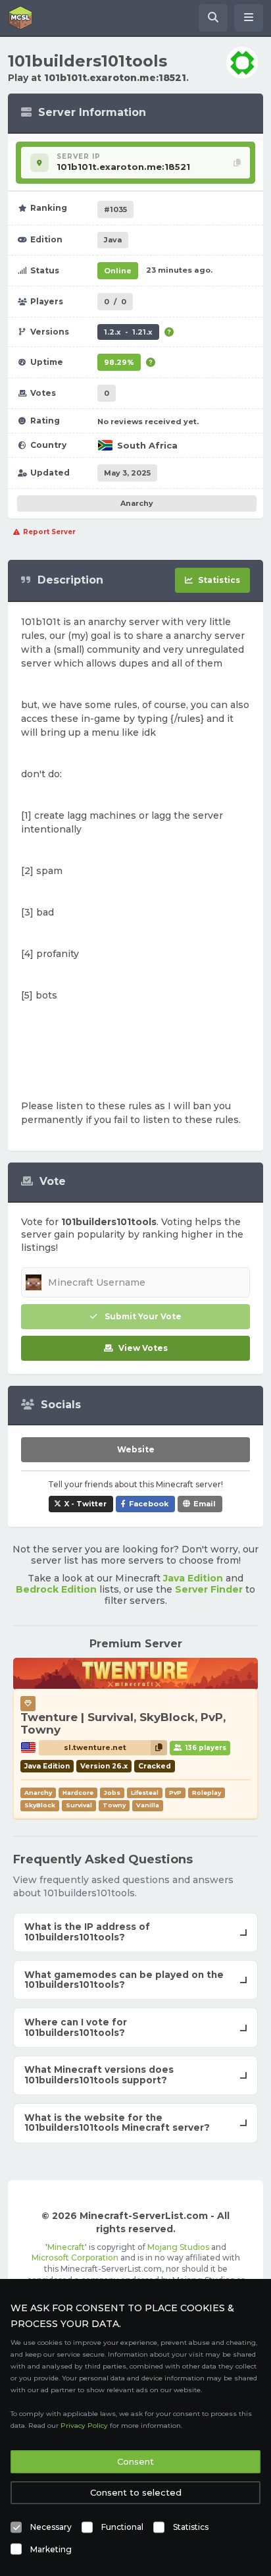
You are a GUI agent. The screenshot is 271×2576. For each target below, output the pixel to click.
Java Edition (193, 1578)
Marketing (51, 2549)
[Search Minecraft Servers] (213, 18)
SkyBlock (40, 1805)
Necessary (51, 2527)
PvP (175, 1793)
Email (205, 1504)
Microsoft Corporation (75, 2258)
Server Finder (209, 1589)
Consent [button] (135, 2461)
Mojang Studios (178, 2247)
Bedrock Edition (56, 1589)
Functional (122, 2527)
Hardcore (78, 1793)
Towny (114, 1805)
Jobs (112, 1793)
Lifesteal (145, 1793)
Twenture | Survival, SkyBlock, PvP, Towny (123, 1724)
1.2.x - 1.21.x (128, 332)
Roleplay (207, 1793)
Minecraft (66, 2247)
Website (136, 1449)
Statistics (191, 2527)
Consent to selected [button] (136, 2492)
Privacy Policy (84, 2425)
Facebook (149, 1504)
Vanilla (148, 1805)
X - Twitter (86, 1504)
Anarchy (137, 503)
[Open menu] (249, 18)
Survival (79, 1805)
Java (113, 240)
